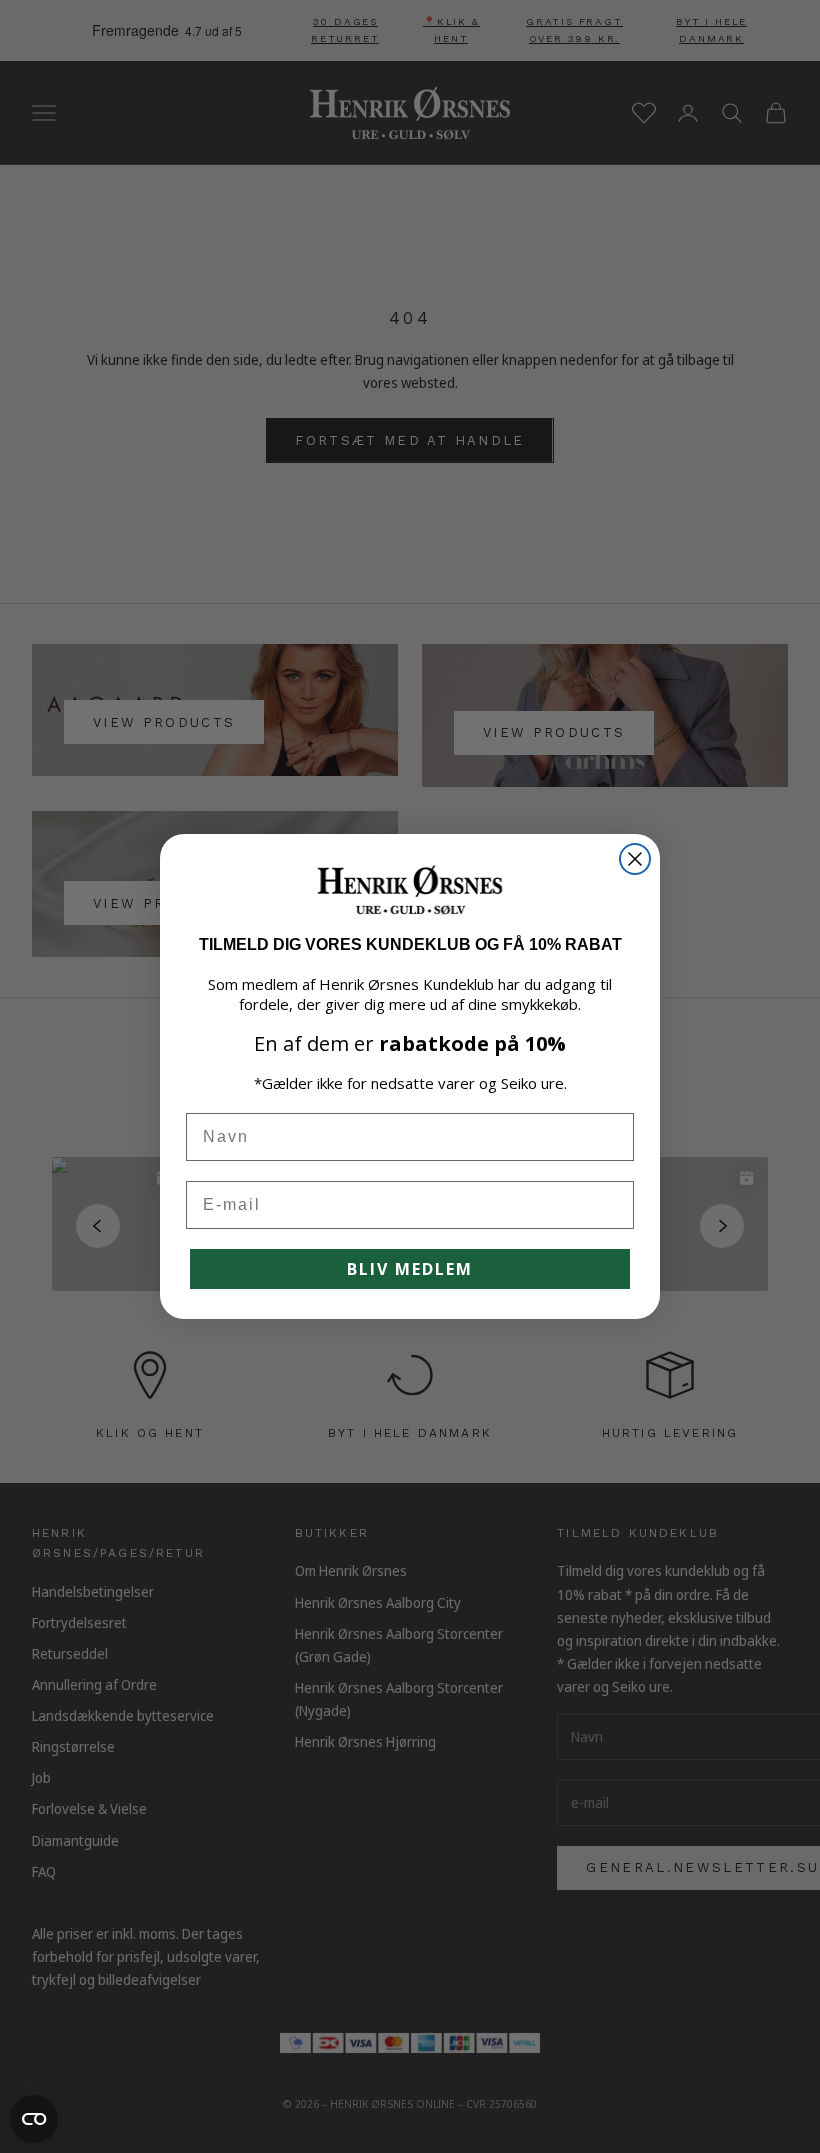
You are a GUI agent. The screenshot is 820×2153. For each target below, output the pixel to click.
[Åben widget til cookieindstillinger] (34, 2119)
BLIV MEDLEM (410, 1269)
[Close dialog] (635, 859)
